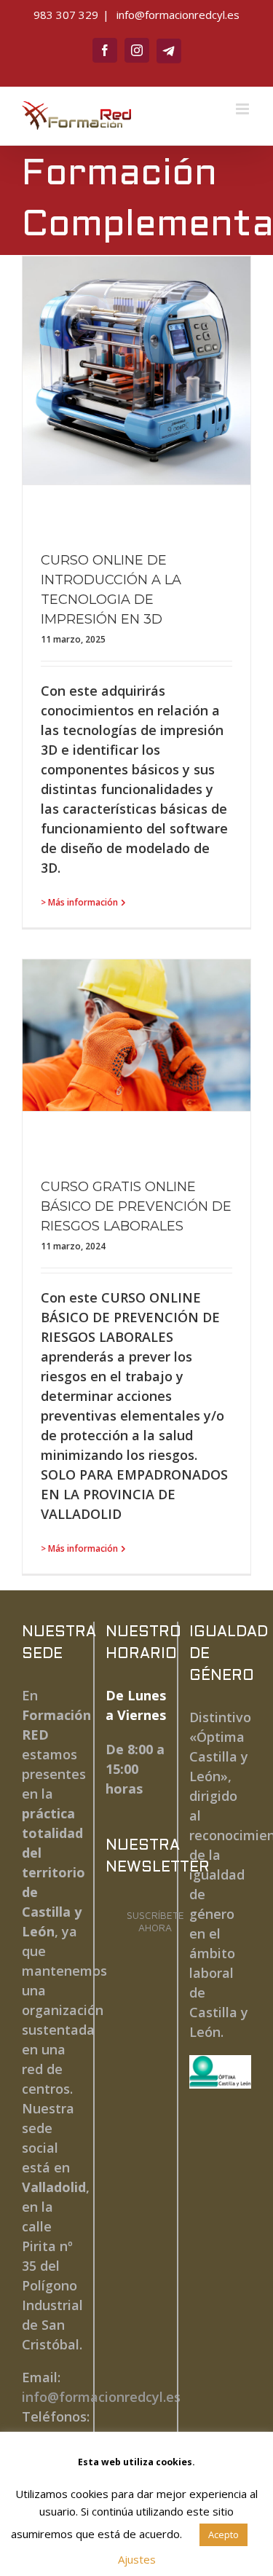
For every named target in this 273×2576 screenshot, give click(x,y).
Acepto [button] (223, 2534)
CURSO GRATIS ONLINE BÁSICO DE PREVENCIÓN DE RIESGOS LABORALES (136, 1206)
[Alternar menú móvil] (244, 109)
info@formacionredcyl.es (177, 15)
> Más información (79, 902)
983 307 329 (66, 15)
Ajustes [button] (137, 2559)
